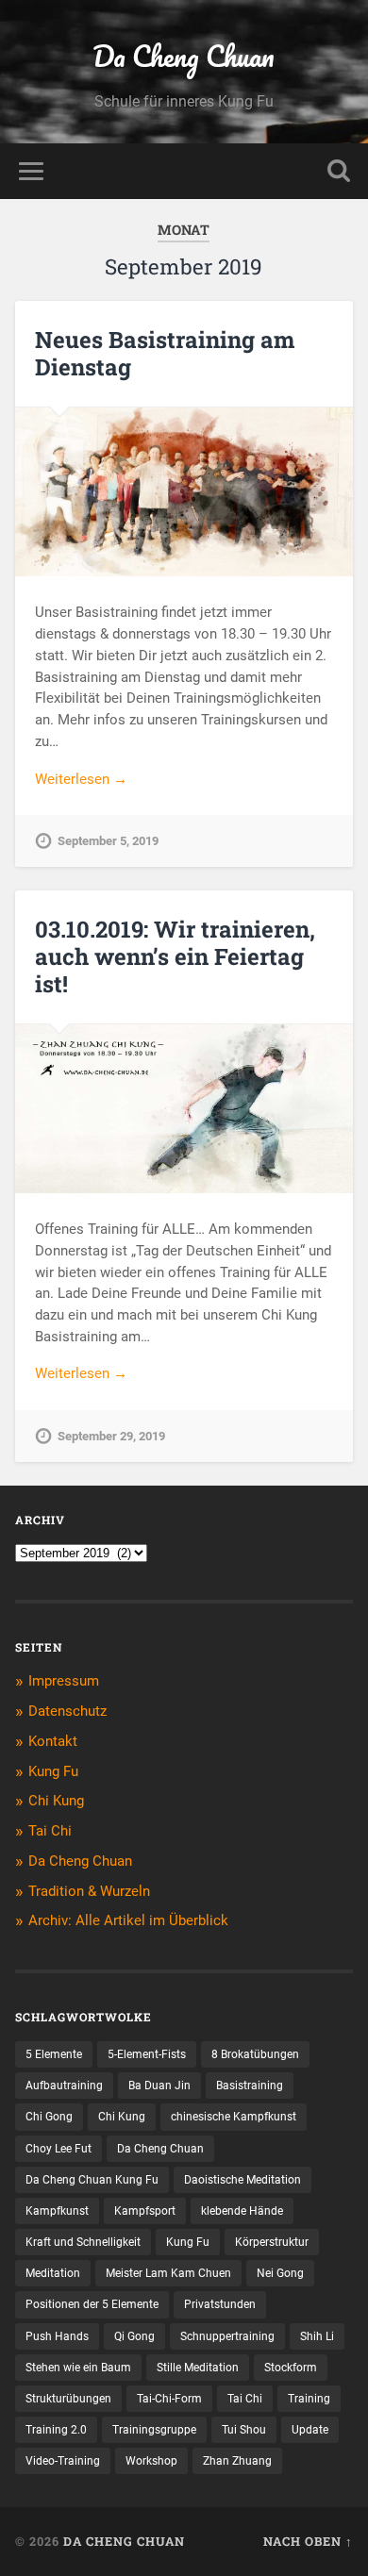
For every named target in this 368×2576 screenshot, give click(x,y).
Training (309, 2399)
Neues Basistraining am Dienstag (165, 353)
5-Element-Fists (147, 2054)
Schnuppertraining (227, 2336)
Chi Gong (49, 2117)
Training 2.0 (56, 2430)
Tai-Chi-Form (169, 2399)
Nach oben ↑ (308, 2541)
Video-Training (63, 2461)
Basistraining (250, 2086)
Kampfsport (145, 2211)
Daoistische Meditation (243, 2180)
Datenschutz (67, 1711)
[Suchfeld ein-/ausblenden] (339, 171)
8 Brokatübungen (255, 2054)
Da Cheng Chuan (184, 56)
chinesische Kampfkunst (234, 2117)
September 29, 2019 (111, 1436)
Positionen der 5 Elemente (92, 2304)
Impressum (64, 1681)
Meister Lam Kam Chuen (168, 2273)
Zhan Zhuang (237, 2461)
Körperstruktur (272, 2242)
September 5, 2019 (108, 841)
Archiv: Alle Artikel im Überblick (128, 1920)
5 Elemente (54, 2054)
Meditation (53, 2273)
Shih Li (317, 2336)
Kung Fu (53, 1771)
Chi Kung (56, 1801)
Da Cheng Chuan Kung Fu (92, 2180)
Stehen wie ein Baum (78, 2368)
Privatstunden (220, 2304)
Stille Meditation (198, 2368)
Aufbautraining (64, 2086)
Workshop (151, 2461)
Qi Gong (134, 2336)
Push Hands (57, 2336)
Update (310, 2430)
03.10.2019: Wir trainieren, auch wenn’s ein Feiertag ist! (175, 956)
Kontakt (53, 1741)
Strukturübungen (68, 2399)
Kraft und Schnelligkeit (83, 2242)
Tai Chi (50, 1831)
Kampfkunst (57, 2211)
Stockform (291, 2368)
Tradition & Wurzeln (89, 1891)
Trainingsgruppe (154, 2430)
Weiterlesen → (81, 779)
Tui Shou (244, 2430)
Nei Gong (280, 2273)
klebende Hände (242, 2211)
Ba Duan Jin (159, 2086)
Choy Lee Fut (59, 2149)
